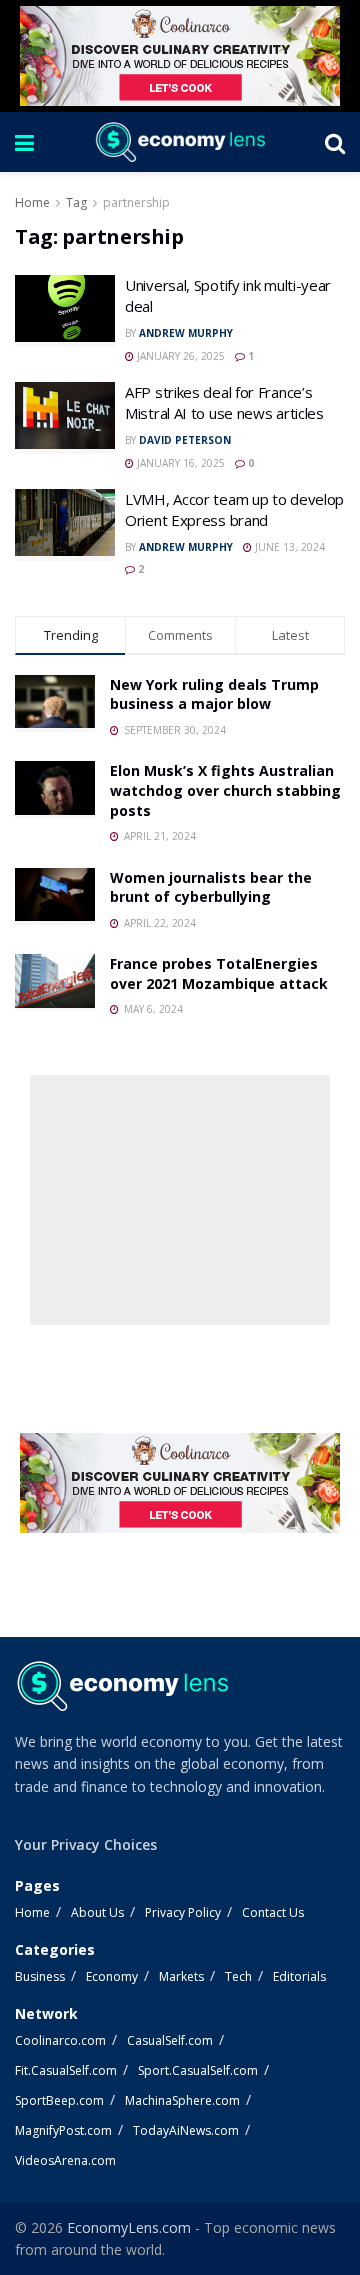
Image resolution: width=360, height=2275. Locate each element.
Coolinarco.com (60, 2040)
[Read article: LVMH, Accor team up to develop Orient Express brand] (65, 525)
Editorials (299, 1976)
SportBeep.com (59, 2100)
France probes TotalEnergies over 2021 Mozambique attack (219, 973)
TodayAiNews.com (186, 2130)
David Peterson (185, 440)
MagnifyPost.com (63, 2130)
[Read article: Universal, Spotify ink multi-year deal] (65, 311)
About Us (97, 1912)
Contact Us (273, 1912)
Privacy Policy (183, 1912)
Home (32, 202)
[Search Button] (335, 142)
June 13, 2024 (288, 547)
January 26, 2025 (179, 356)
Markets (181, 1976)
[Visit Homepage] (179, 142)
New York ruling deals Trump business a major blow (214, 694)
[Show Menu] (24, 142)
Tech (238, 1976)
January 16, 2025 (179, 463)
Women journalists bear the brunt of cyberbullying (211, 887)
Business (40, 1976)
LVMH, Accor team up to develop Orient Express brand (234, 509)
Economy (112, 1976)
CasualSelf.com (170, 2040)
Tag (76, 202)
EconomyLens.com (129, 2227)
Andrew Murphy (186, 333)
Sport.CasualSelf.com (198, 2070)
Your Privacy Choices (86, 1844)
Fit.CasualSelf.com (66, 2070)
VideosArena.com (65, 2160)
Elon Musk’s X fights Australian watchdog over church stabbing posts (225, 790)
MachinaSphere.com (182, 2100)
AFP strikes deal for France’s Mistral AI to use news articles (224, 402)
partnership (136, 202)
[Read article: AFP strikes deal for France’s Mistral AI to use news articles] (65, 418)
